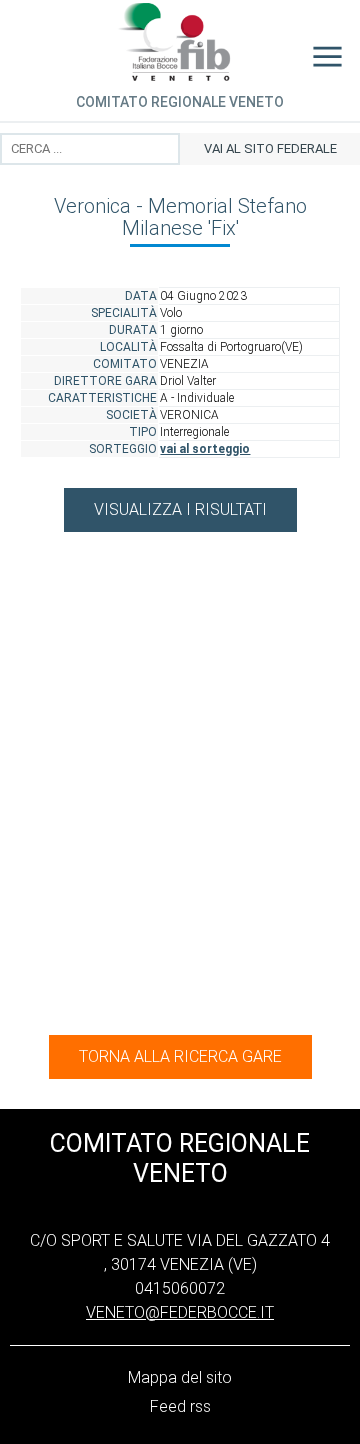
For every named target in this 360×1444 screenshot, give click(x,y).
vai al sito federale (270, 148)
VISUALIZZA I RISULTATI (180, 509)
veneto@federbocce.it (180, 1312)
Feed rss (180, 1406)
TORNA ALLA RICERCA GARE (180, 1056)
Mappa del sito (180, 1377)
